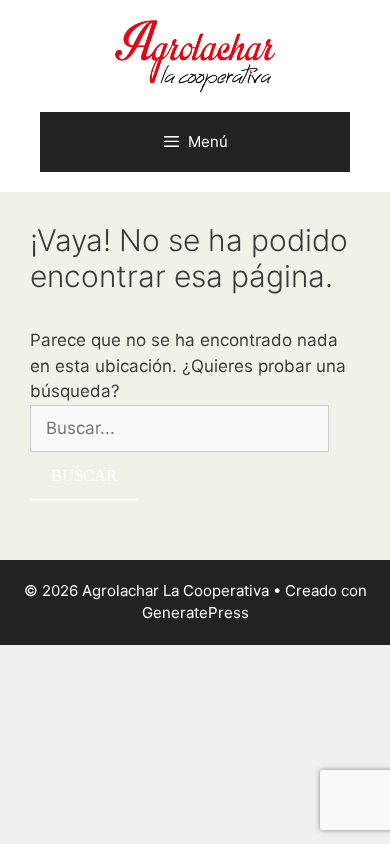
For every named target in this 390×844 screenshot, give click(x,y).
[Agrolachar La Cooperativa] (195, 55)
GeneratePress (195, 612)
